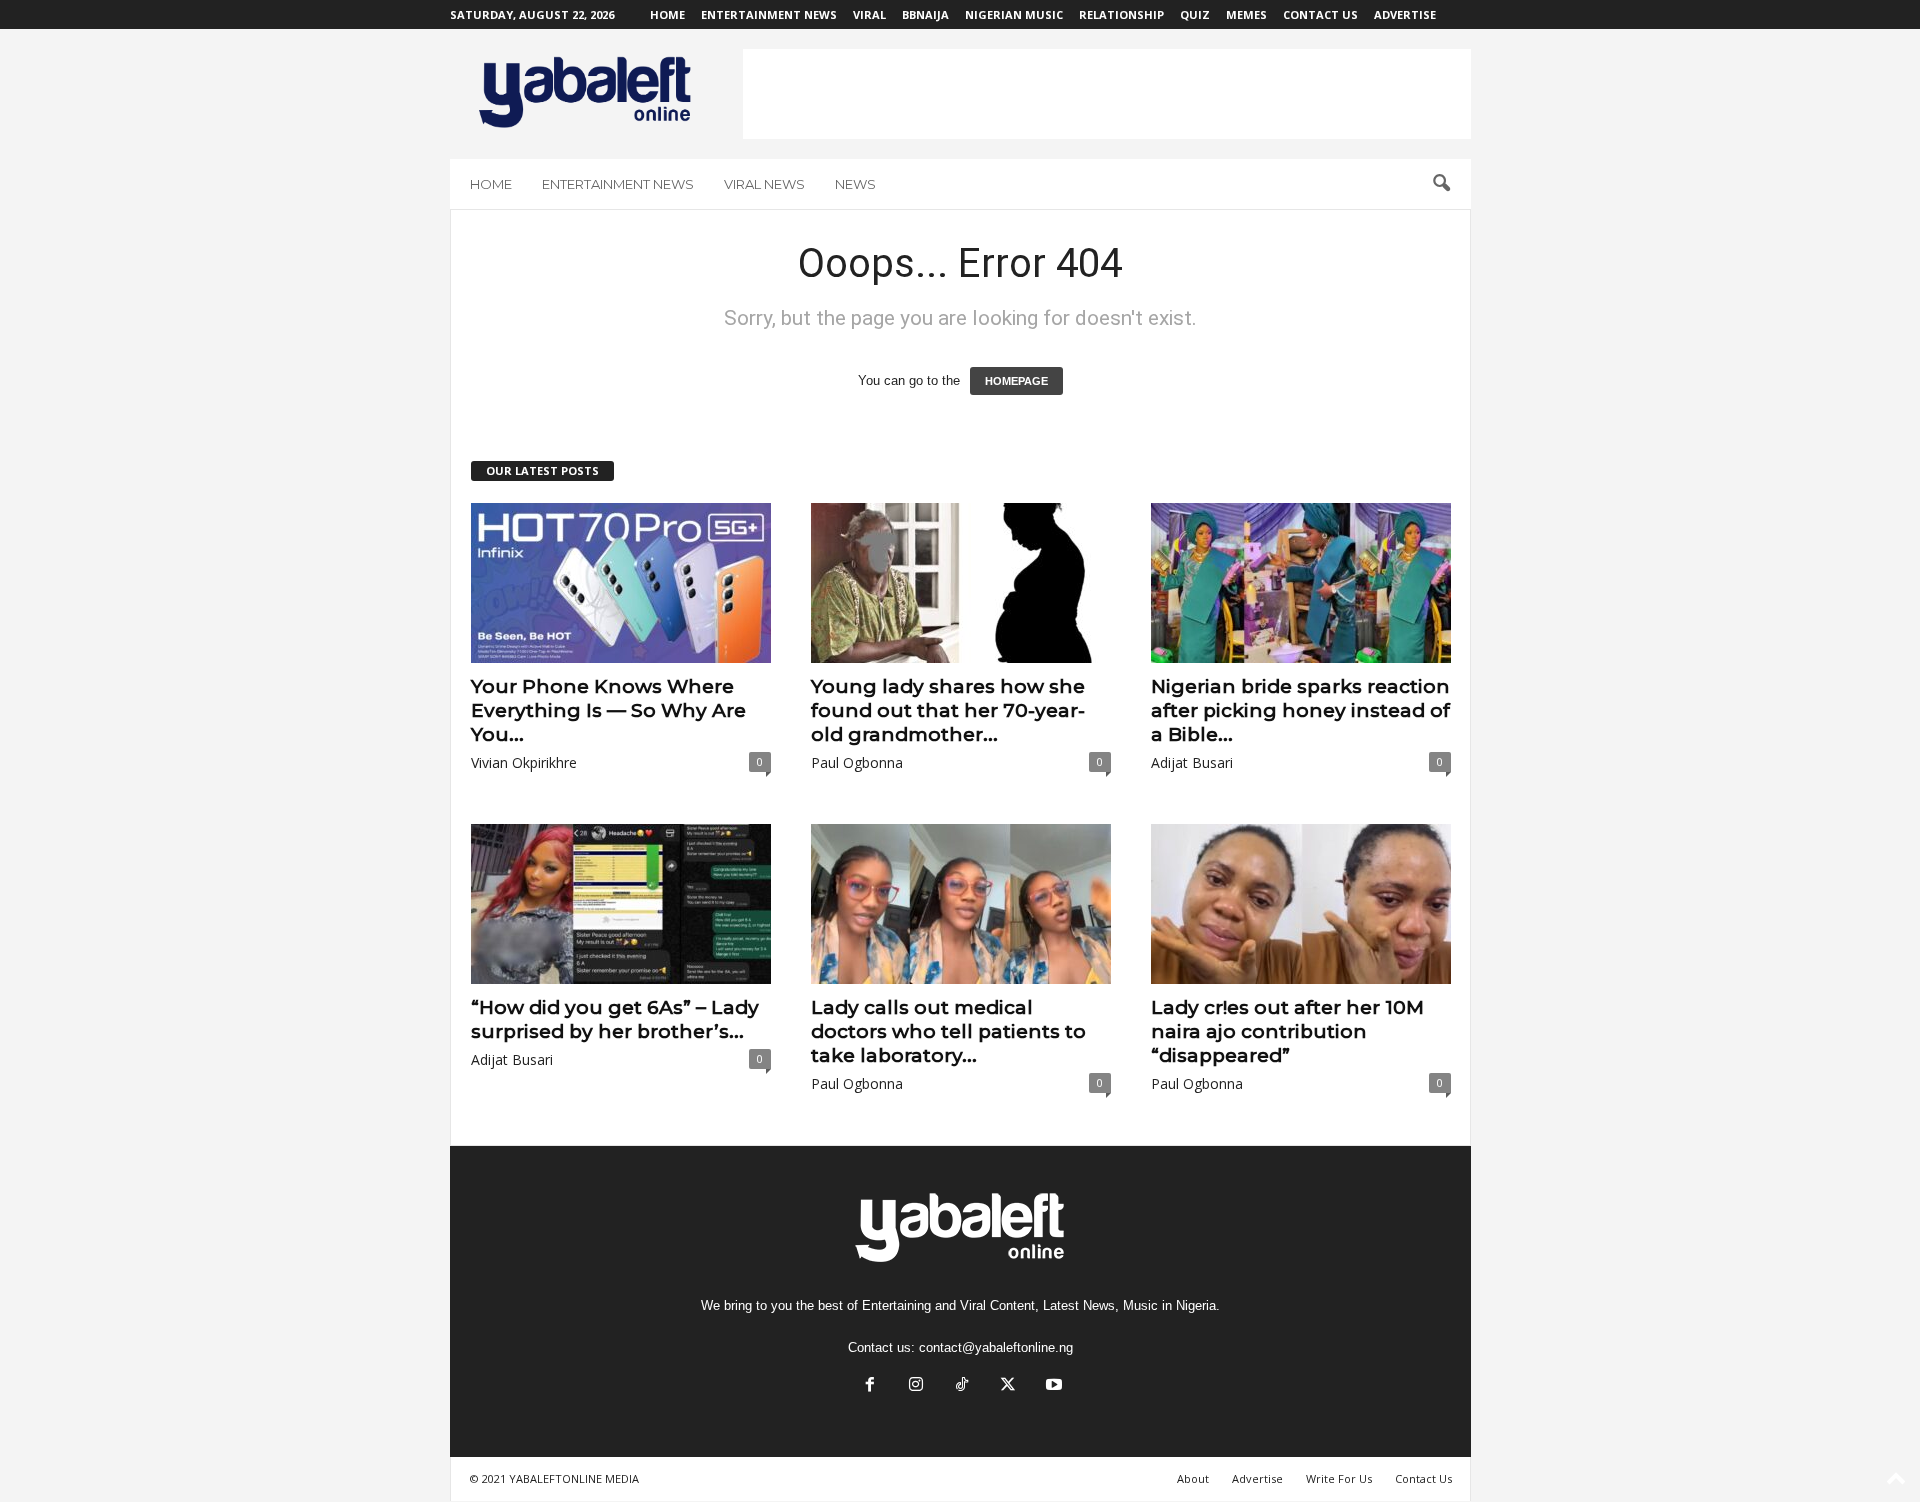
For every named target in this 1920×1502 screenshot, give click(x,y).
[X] (1008, 1386)
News (855, 184)
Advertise (1405, 14)
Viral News (764, 184)
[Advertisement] (1107, 94)
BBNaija (925, 14)
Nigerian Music (1014, 14)
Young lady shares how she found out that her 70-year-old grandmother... (948, 710)
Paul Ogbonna (857, 762)
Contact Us (1320, 14)
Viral (869, 14)
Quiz (1195, 14)
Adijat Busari (1192, 762)
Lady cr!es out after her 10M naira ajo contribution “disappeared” (1287, 1031)
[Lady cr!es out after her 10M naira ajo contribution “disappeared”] (1301, 904)
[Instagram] (916, 1386)
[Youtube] (1052, 1386)
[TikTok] (962, 1386)
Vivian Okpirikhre (524, 762)
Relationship (1121, 14)
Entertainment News (769, 14)
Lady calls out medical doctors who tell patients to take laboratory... (948, 1031)
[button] (1441, 184)
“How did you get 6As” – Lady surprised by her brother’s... (615, 1019)
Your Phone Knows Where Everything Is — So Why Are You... (608, 710)
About (1193, 1478)
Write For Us (1339, 1478)
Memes (1246, 14)
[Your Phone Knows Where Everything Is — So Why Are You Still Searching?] (621, 583)
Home (667, 14)
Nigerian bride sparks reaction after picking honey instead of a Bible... (1300, 710)
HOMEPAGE (1016, 381)
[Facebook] (870, 1386)
